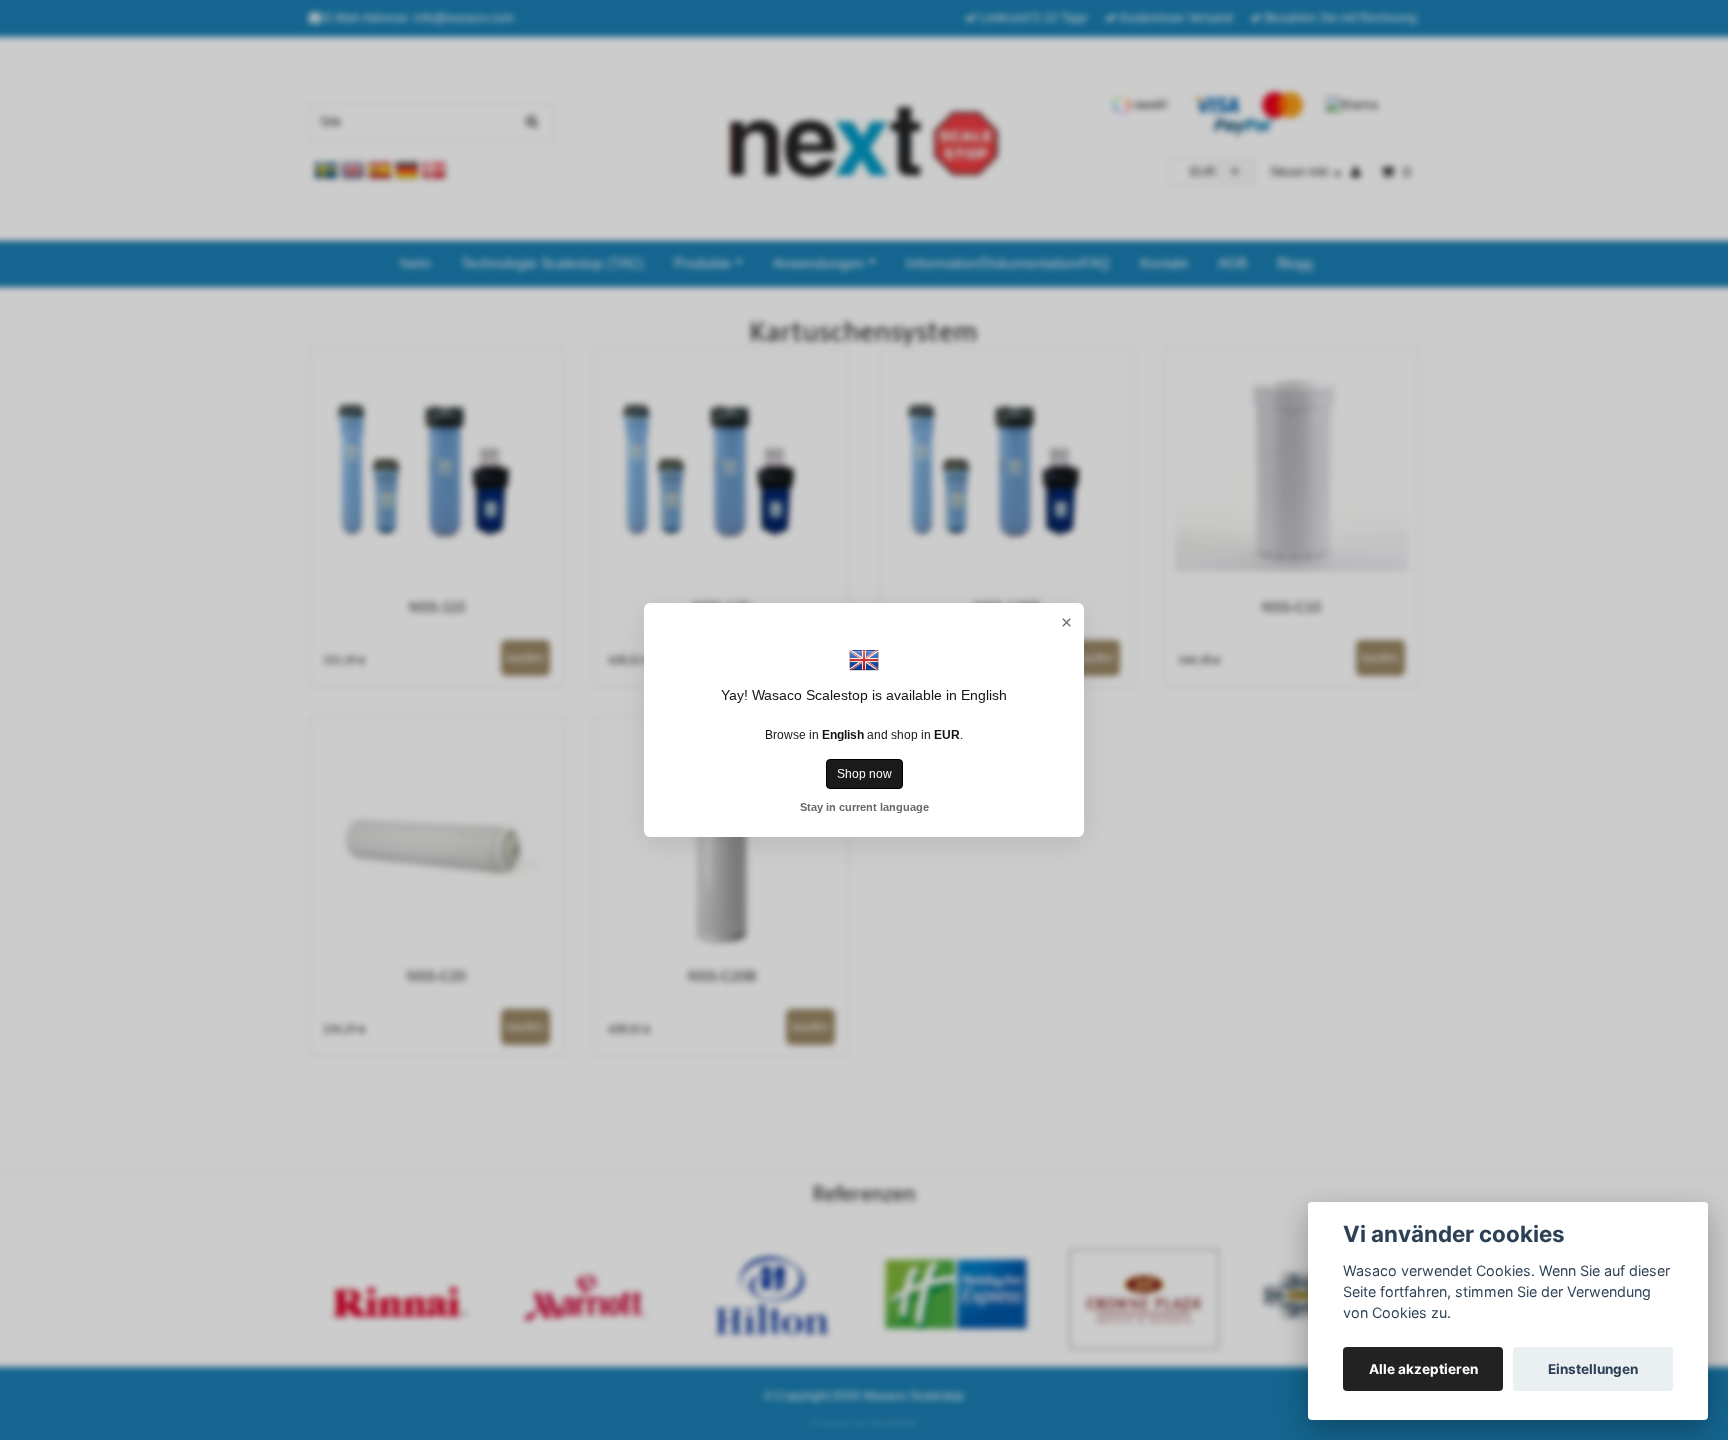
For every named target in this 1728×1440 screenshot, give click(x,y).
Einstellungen (1593, 1369)
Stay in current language (864, 807)
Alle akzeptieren (1423, 1369)
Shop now (864, 774)
